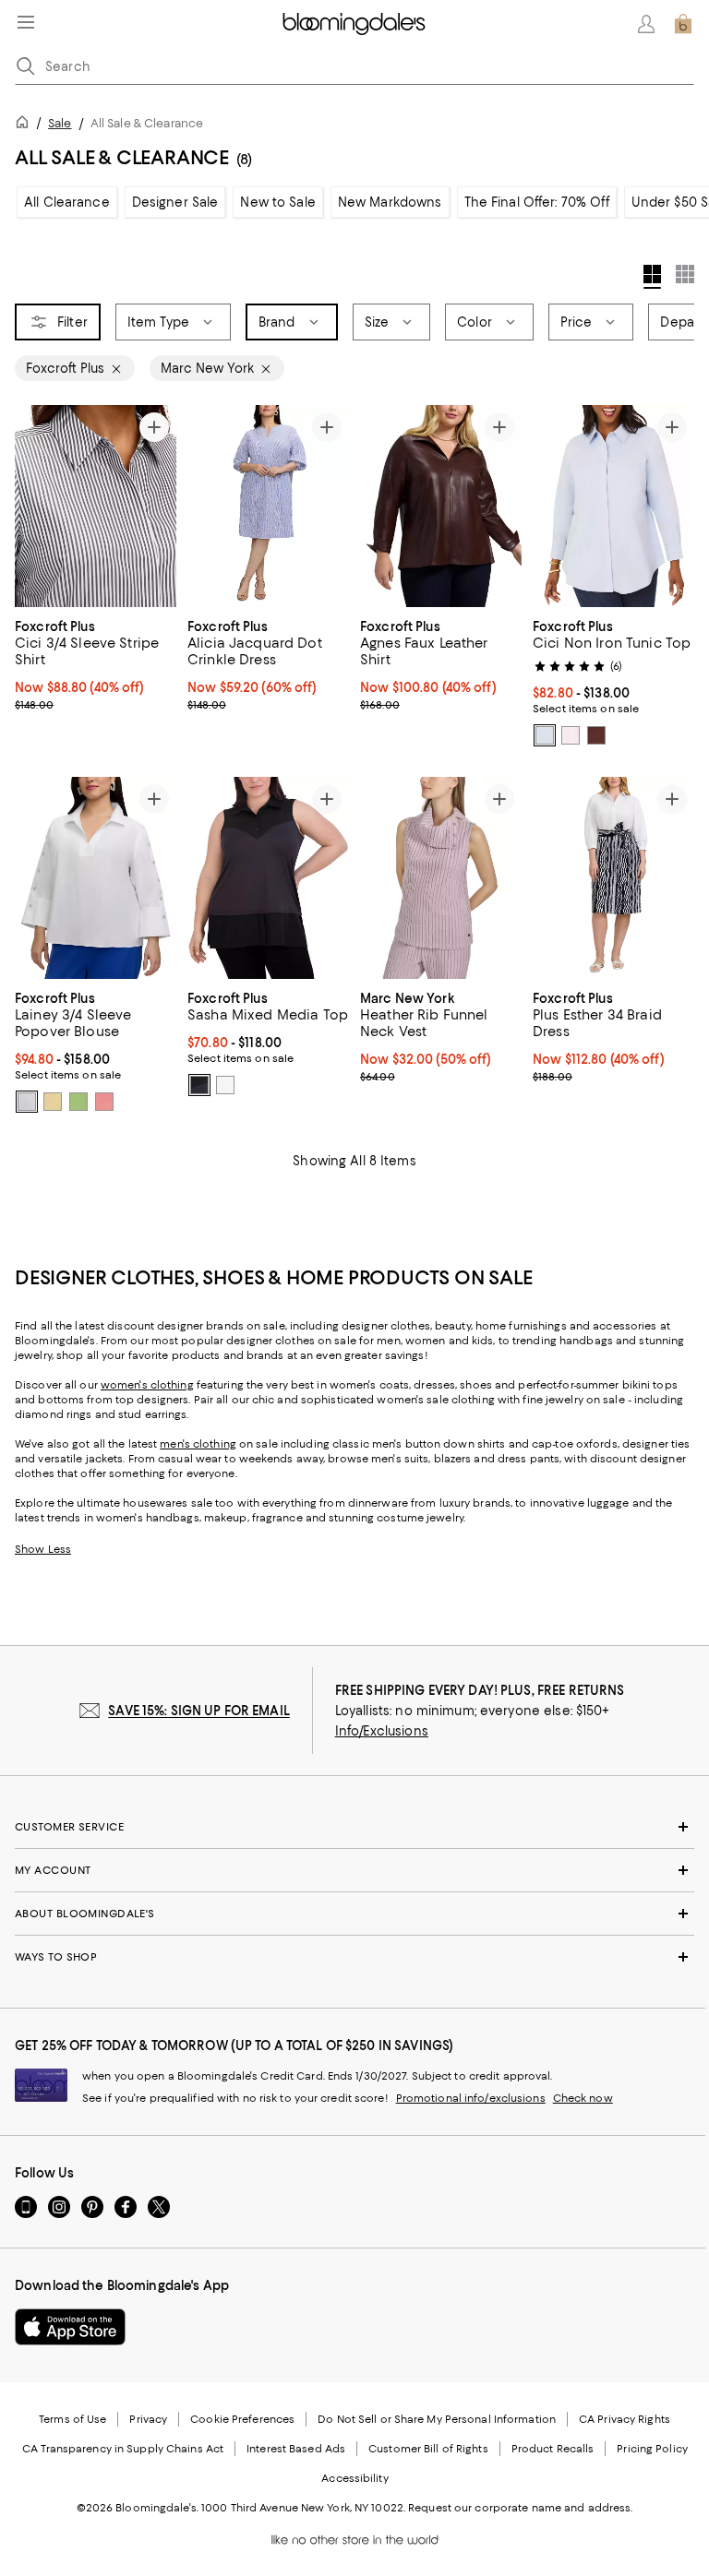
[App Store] (70, 2327)
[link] (96, 663)
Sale (60, 123)
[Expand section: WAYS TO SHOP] (354, 1957)
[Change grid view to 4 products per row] (652, 277)
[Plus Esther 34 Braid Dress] (613, 878)
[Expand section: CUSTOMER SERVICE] (354, 1827)
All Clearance (67, 202)
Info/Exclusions (382, 1731)
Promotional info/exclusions (471, 2098)
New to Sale (277, 202)
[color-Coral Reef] (104, 1102)
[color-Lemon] (53, 1102)
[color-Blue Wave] (545, 735)
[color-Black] (199, 1085)
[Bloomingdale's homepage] (26, 125)
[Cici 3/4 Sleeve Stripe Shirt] (96, 506)
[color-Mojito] (78, 1102)
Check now (583, 2098)
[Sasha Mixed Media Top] (268, 878)
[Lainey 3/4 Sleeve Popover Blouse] (96, 878)
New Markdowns (390, 202)
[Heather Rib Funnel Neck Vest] (441, 878)
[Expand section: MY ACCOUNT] (354, 1870)
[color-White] (27, 1102)
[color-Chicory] (596, 735)
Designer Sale (175, 202)
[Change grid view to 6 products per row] (685, 274)
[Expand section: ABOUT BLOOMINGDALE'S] (354, 1914)
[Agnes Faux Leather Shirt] (441, 506)
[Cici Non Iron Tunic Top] (613, 506)
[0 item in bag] (683, 24)
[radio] (545, 735)
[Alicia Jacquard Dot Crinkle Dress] (268, 506)
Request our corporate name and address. (520, 2508)
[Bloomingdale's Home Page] (354, 24)
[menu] (26, 22)
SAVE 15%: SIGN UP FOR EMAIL (199, 1711)
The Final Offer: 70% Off (537, 202)
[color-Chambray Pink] (571, 735)
